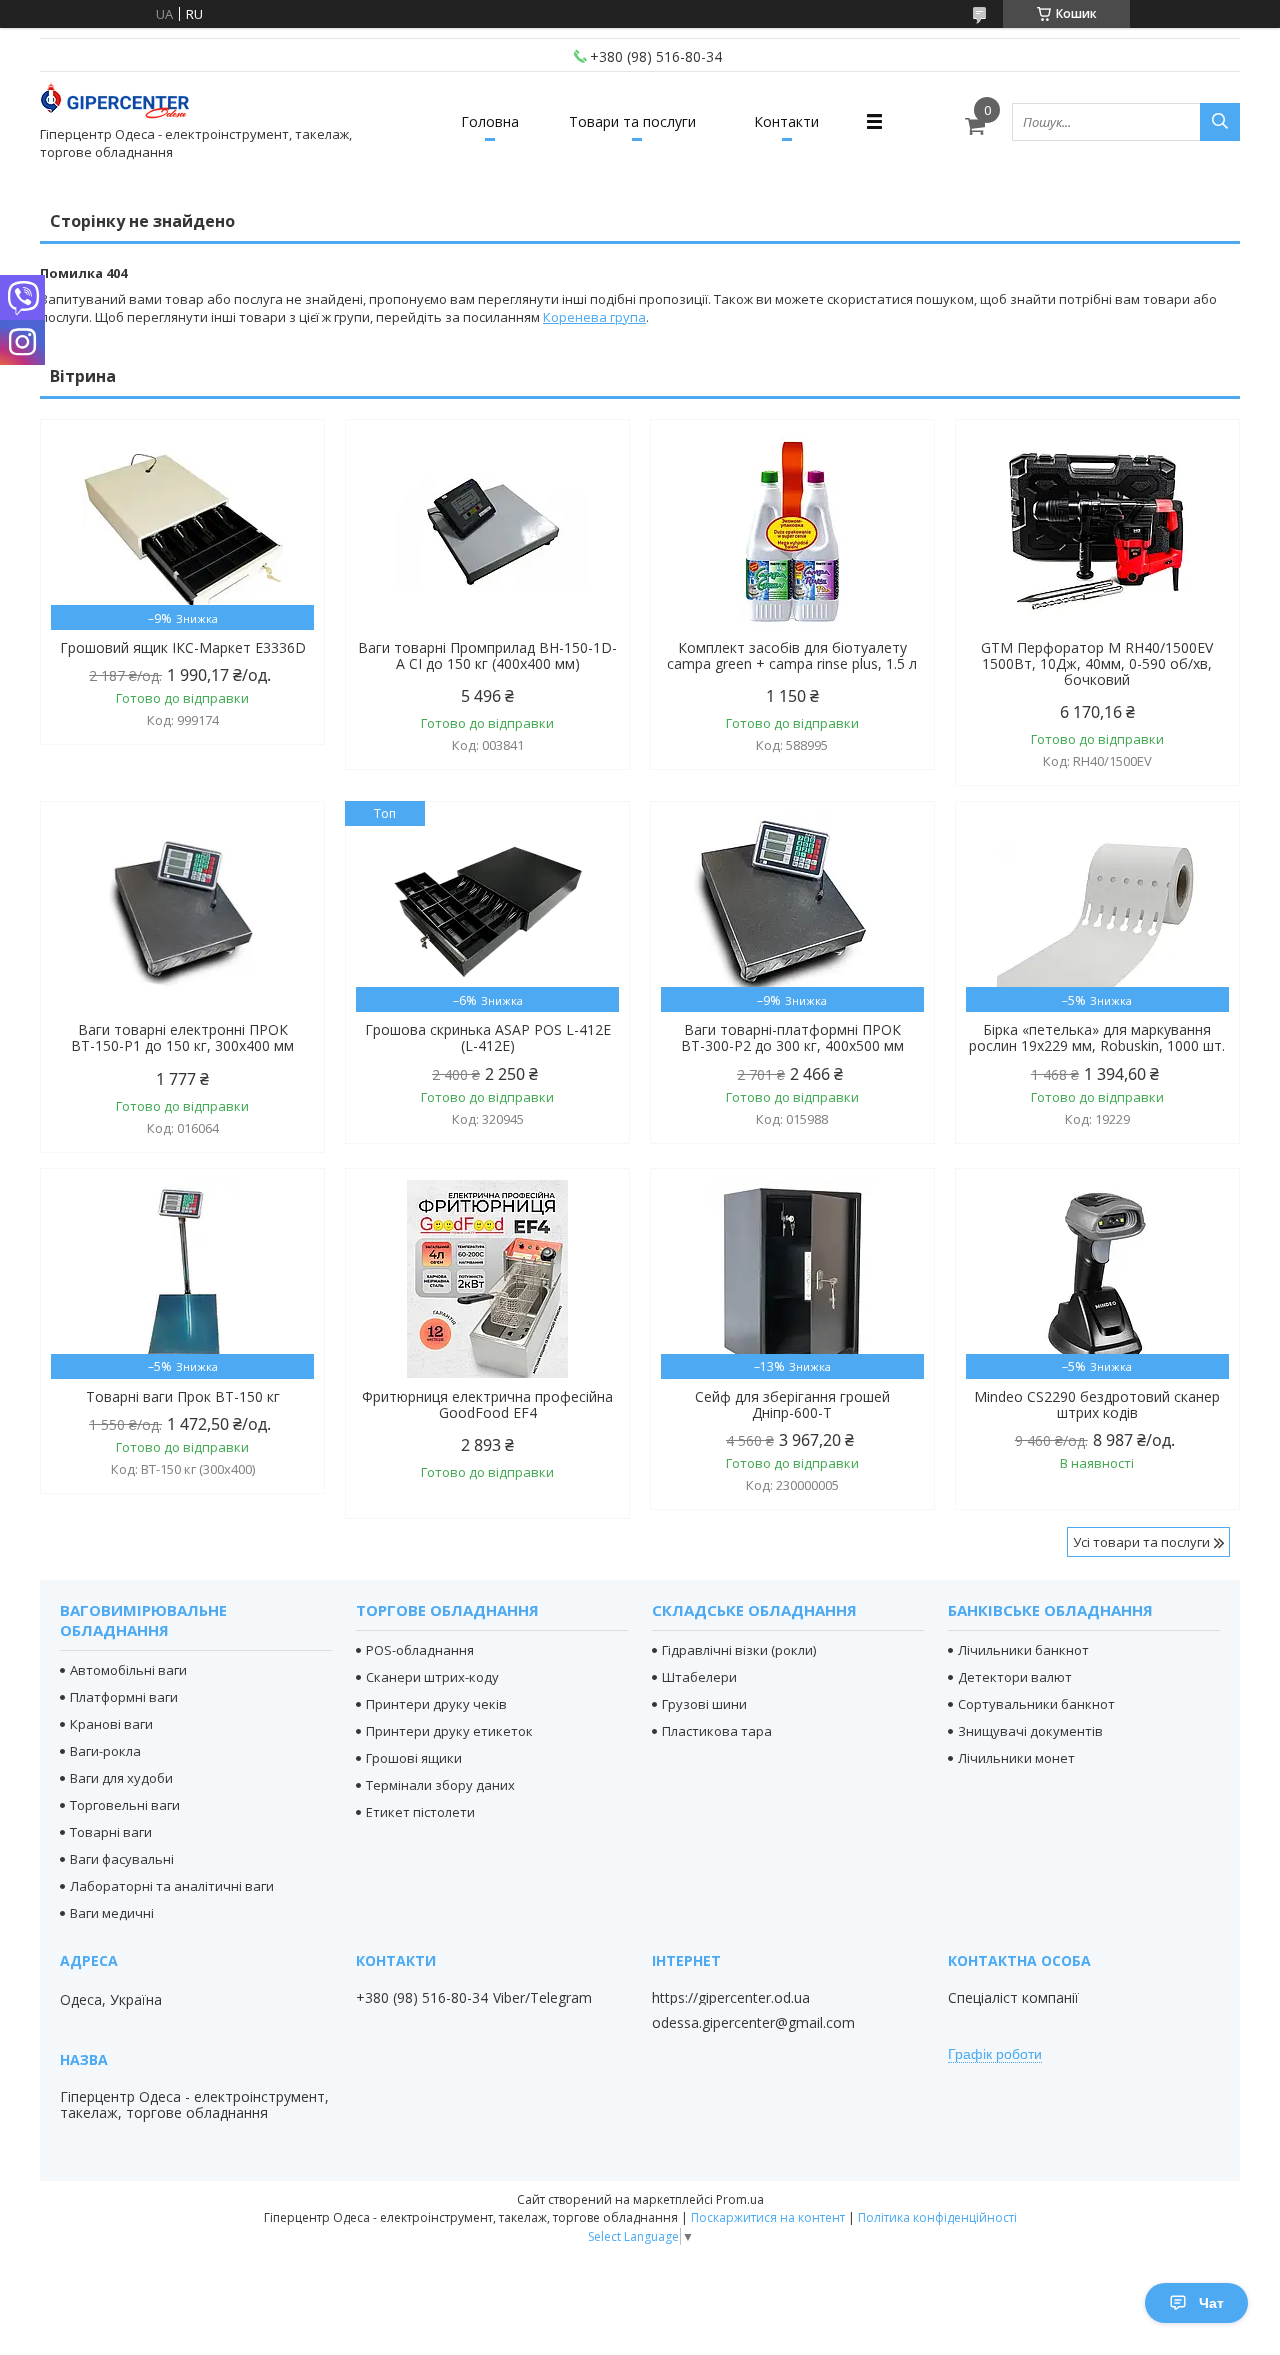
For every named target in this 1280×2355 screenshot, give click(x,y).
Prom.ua (740, 2199)
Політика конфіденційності (937, 2217)
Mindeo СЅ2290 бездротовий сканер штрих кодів (1097, 1405)
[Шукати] (1220, 122)
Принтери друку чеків (436, 1704)
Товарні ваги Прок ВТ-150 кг (183, 1397)
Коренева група (594, 317)
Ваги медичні (112, 1913)
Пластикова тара (717, 1731)
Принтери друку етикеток (449, 1731)
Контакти (786, 121)
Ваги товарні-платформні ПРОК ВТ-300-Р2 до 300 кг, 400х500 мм (792, 1038)
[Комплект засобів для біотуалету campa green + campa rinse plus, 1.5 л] (792, 530)
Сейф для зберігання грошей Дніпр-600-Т (792, 1405)
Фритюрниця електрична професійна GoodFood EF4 (487, 1405)
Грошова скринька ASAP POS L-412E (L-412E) (488, 1038)
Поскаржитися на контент (768, 2217)
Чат (1211, 2303)
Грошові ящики (414, 1758)
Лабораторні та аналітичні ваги (172, 1886)
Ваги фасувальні (122, 1859)
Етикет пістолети (420, 1812)
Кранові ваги (111, 1724)
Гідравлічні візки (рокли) (739, 1650)
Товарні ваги (111, 1832)
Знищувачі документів (1030, 1731)
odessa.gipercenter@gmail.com (753, 2023)
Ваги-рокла (105, 1751)
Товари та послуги (632, 121)
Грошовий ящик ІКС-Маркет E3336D (183, 648)
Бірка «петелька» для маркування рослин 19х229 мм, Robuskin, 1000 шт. (1097, 1038)
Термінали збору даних (440, 1785)
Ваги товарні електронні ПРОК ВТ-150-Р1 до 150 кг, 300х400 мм (182, 1038)
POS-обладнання (420, 1650)
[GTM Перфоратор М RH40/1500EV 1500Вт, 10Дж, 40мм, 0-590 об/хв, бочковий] (1097, 530)
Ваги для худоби (121, 1778)
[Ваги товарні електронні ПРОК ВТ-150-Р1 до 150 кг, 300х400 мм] (182, 912)
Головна (490, 121)
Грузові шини (704, 1704)
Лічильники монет (1016, 1758)
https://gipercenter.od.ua (731, 1998)
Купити (287, 470)
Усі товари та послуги (1141, 1542)
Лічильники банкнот (1023, 1650)
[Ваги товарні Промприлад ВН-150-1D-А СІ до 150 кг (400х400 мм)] (487, 530)
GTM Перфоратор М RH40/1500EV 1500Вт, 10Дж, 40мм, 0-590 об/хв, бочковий (1097, 664)
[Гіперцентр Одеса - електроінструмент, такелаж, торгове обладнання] (115, 103)
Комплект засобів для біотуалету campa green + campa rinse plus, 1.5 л (792, 656)
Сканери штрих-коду (432, 1677)
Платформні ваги (124, 1697)
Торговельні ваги (125, 1805)
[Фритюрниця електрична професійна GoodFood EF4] (487, 1279)
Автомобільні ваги (128, 1670)
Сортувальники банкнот (1036, 1704)
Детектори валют (1015, 1677)
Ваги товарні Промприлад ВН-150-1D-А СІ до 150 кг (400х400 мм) (487, 656)
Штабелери (699, 1677)
